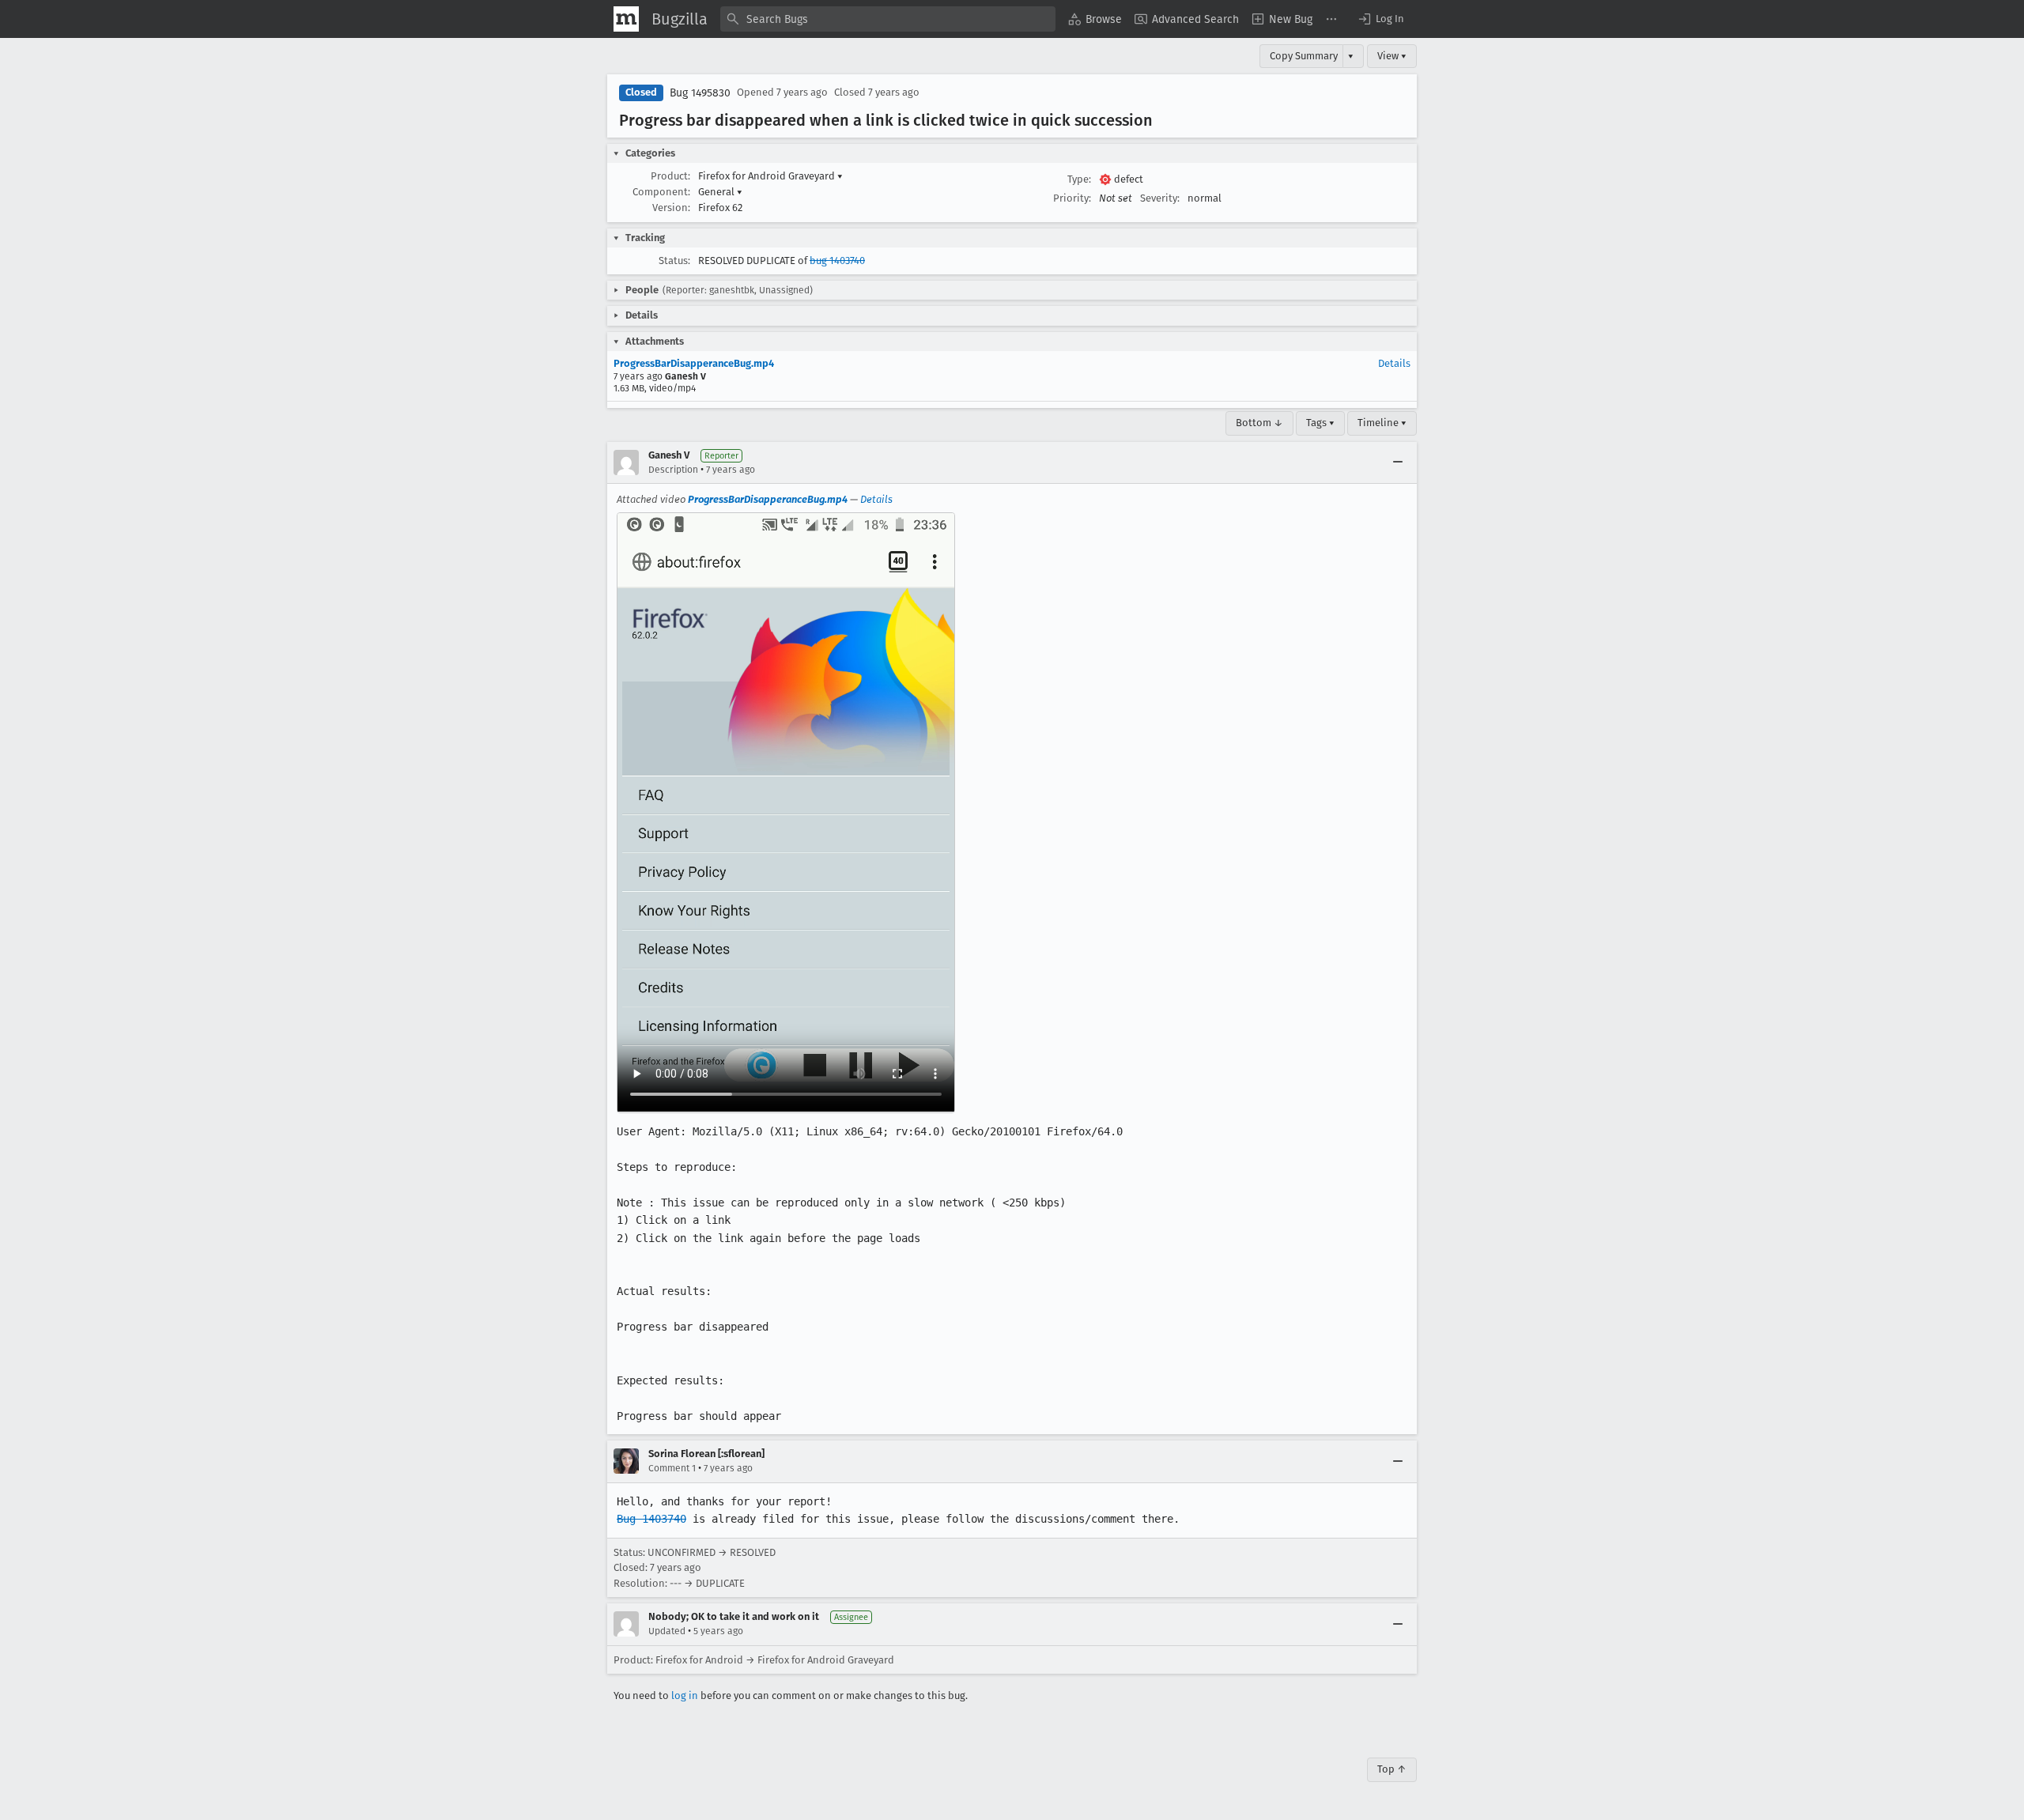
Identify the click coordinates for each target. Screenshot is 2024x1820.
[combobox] (888, 19)
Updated (667, 1631)
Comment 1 (672, 1468)
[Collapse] (1398, 463)
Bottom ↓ (1259, 423)
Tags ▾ (1320, 423)
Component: (661, 192)
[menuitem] (1095, 19)
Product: (670, 176)
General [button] (720, 192)
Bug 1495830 (700, 93)
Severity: (1160, 198)
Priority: (1072, 198)
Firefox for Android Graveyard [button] (770, 176)
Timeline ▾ (1382, 423)
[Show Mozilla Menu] (626, 19)
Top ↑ (1392, 1769)
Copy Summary (1304, 56)
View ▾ (1392, 56)
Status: (674, 261)
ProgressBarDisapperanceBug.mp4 (694, 363)
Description (673, 470)
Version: (671, 208)
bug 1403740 (837, 261)
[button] (1380, 19)
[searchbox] (888, 19)
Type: (1079, 179)
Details (1394, 363)
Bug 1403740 (651, 1519)
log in (685, 1695)
